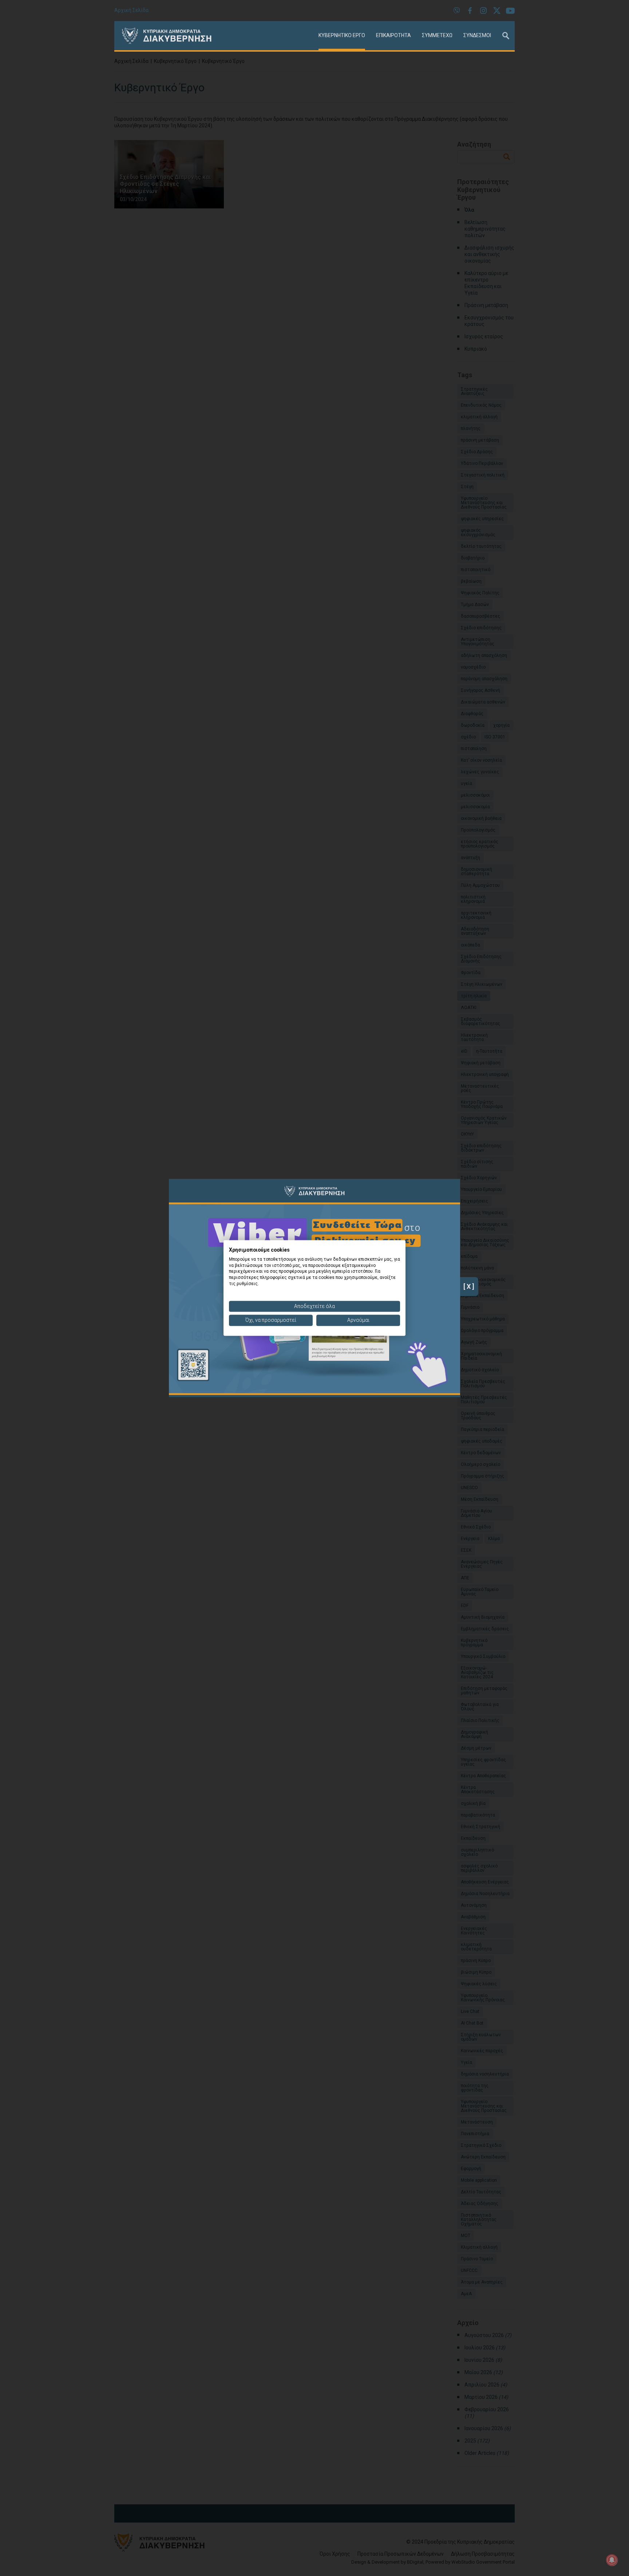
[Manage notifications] (612, 2560)
